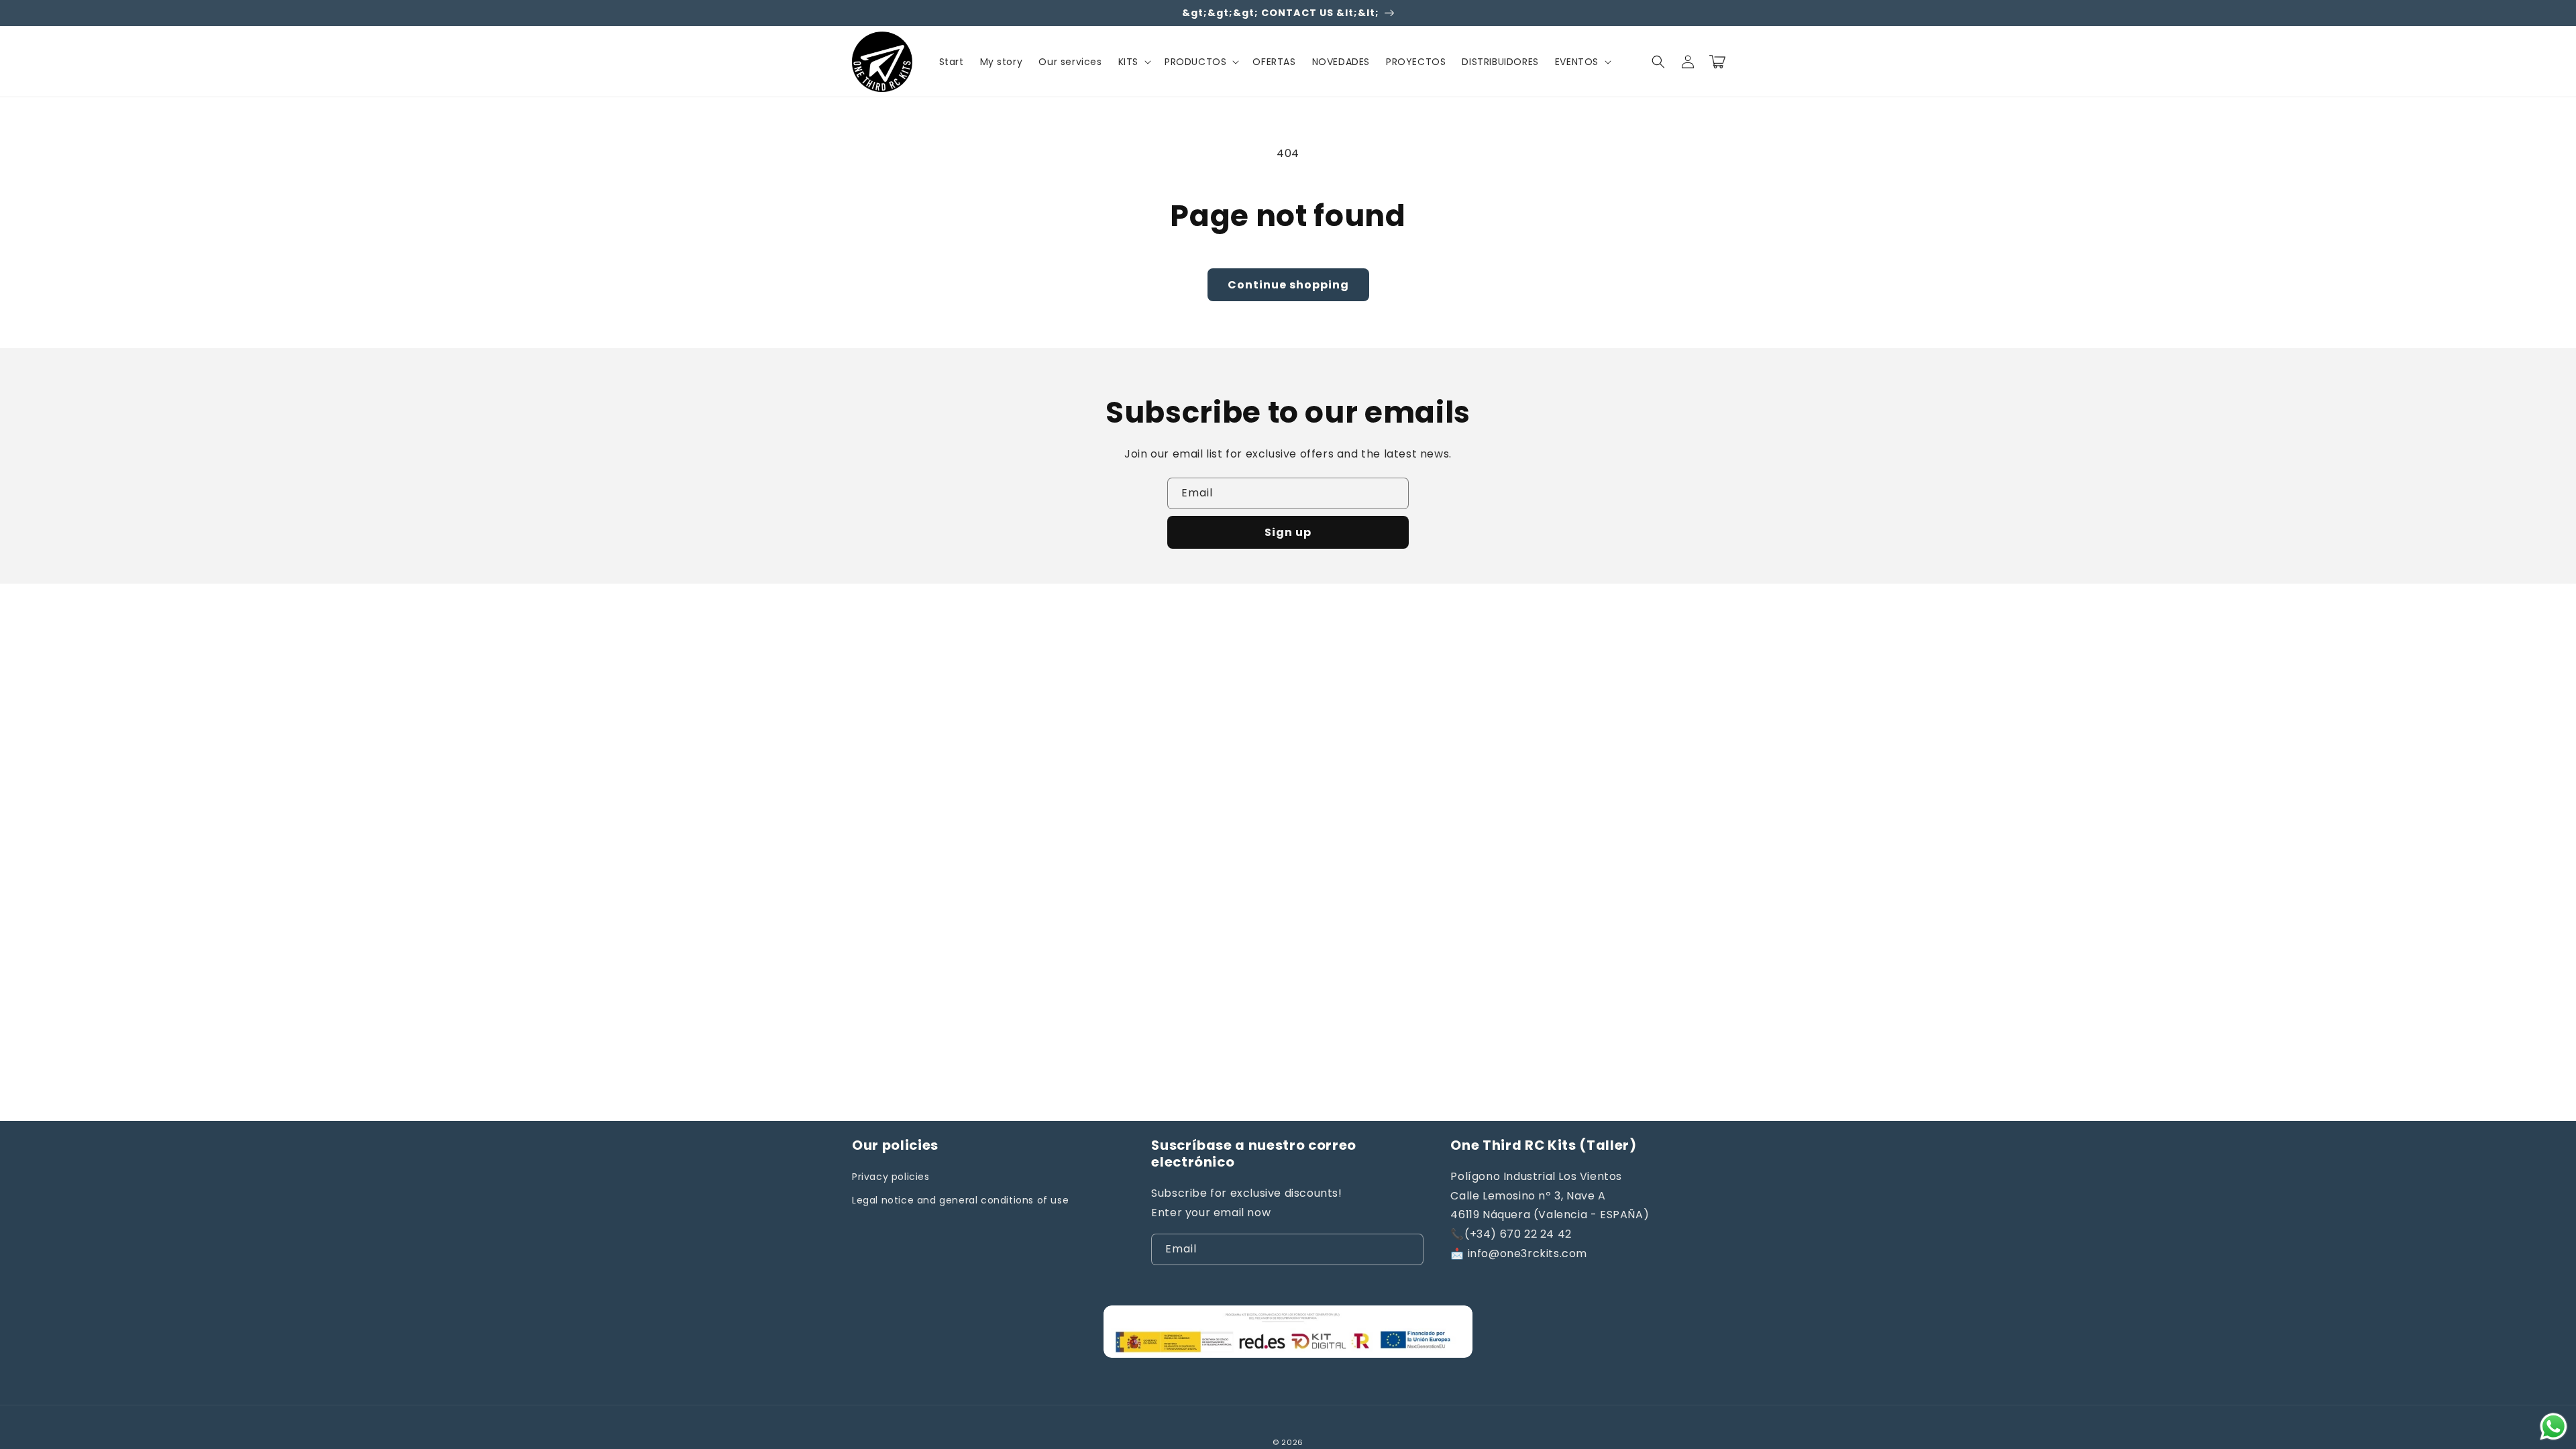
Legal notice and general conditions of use (960, 1200)
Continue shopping (1288, 285)
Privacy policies (891, 1177)
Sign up (1288, 532)
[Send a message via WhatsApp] (2554, 1427)
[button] (1133, 62)
